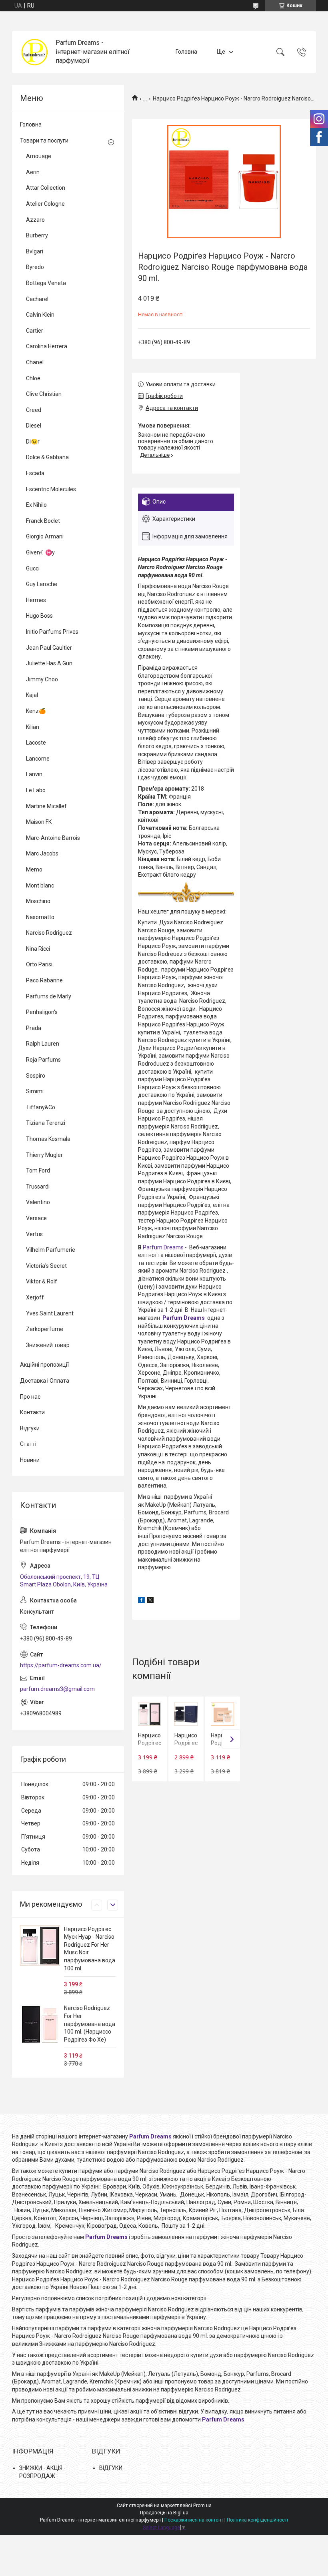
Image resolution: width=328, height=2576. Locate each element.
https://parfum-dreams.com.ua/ (61, 1665)
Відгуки (30, 1428)
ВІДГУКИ (111, 2468)
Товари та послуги (44, 141)
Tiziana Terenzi (46, 1123)
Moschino (38, 901)
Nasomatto (40, 917)
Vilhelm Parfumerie (51, 1250)
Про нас (30, 1397)
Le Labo (36, 790)
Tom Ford (38, 1171)
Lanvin (34, 774)
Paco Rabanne (44, 980)
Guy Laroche (42, 584)
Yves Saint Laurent (50, 1313)
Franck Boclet (43, 521)
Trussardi (38, 1187)
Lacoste (36, 743)
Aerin (33, 172)
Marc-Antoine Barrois (53, 838)
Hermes (36, 600)
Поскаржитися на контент (194, 2520)
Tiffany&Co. (41, 1107)
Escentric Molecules (51, 489)
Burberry (37, 235)
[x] (150, 1601)
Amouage (39, 156)
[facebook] (141, 1601)
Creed (34, 410)
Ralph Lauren (43, 1044)
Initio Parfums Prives (52, 632)
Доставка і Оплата (45, 1381)
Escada (35, 473)
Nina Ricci (38, 949)
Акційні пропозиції (44, 1365)
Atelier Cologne (45, 204)
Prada (34, 1028)
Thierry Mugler (44, 1155)
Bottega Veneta (46, 283)
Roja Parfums (43, 1060)
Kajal (32, 695)
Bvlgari (35, 251)
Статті (28, 1444)
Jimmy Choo (42, 679)
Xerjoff (35, 1297)
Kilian (33, 727)
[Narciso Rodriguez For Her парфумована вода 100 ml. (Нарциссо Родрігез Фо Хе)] (40, 2024)
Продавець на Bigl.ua (164, 2513)
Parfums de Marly (49, 996)
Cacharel (37, 299)
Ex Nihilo (36, 505)
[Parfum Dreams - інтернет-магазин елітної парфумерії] (35, 52)
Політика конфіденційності (257, 2520)
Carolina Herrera (47, 346)
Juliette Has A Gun (49, 663)
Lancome (38, 759)
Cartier (35, 331)
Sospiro (36, 1076)
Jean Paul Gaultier (49, 648)
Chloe (33, 378)
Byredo (35, 267)
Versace (36, 1218)
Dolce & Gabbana (47, 457)
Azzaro (35, 220)
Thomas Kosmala (48, 1139)
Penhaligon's (42, 1012)
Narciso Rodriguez (49, 933)
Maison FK (39, 822)
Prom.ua (202, 2506)
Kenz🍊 (36, 711)
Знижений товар (48, 1345)
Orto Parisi (39, 964)
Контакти (32, 1412)
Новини (30, 1460)
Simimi (35, 1091)
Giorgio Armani (45, 536)
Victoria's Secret (46, 1266)
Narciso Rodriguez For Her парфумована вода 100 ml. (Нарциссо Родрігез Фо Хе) (90, 2024)
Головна (186, 52)
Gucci (33, 568)
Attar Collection (46, 188)
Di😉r (33, 442)
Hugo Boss (39, 616)
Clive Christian (44, 394)
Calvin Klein (40, 315)
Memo (34, 869)
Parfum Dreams (163, 1247)
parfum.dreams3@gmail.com (57, 1689)
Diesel (34, 426)
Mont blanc (40, 885)
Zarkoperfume (45, 1329)
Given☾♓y (40, 552)
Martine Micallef (46, 806)
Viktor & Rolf (42, 1281)
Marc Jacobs (42, 853)
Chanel (35, 362)
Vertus (34, 1234)
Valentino (38, 1202)
